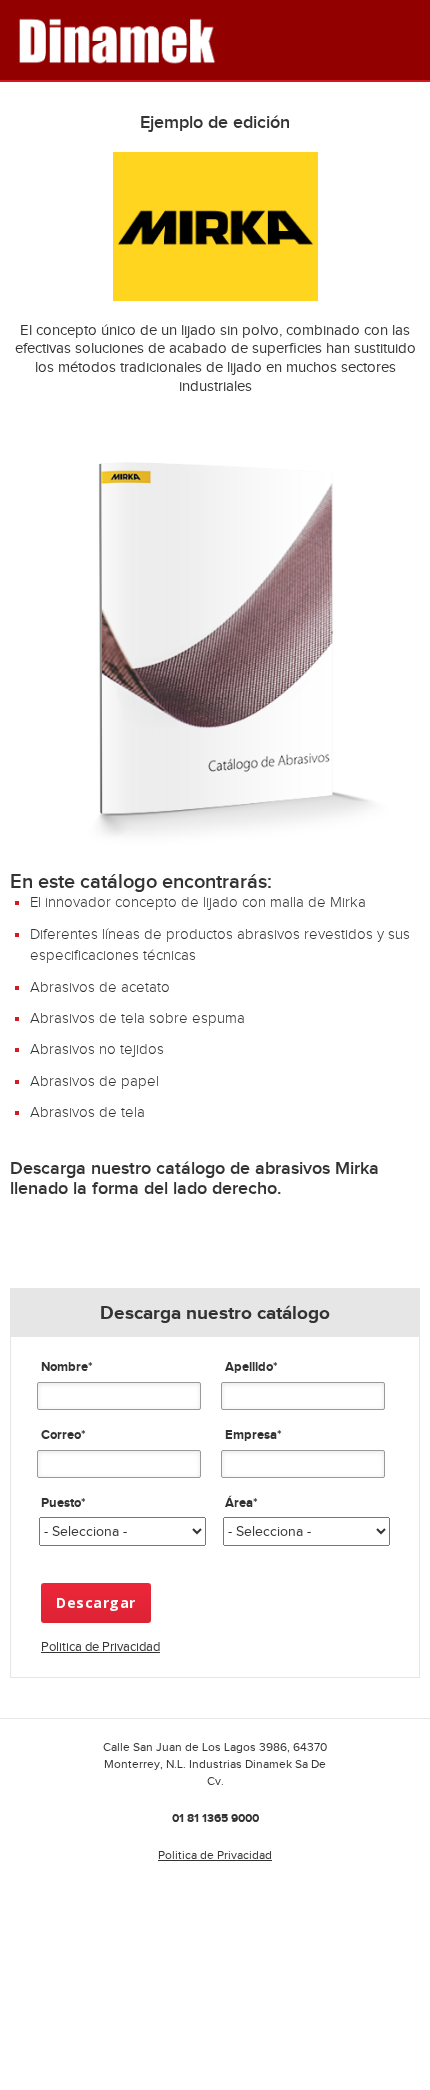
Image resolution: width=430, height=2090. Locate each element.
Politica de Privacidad (100, 1646)
